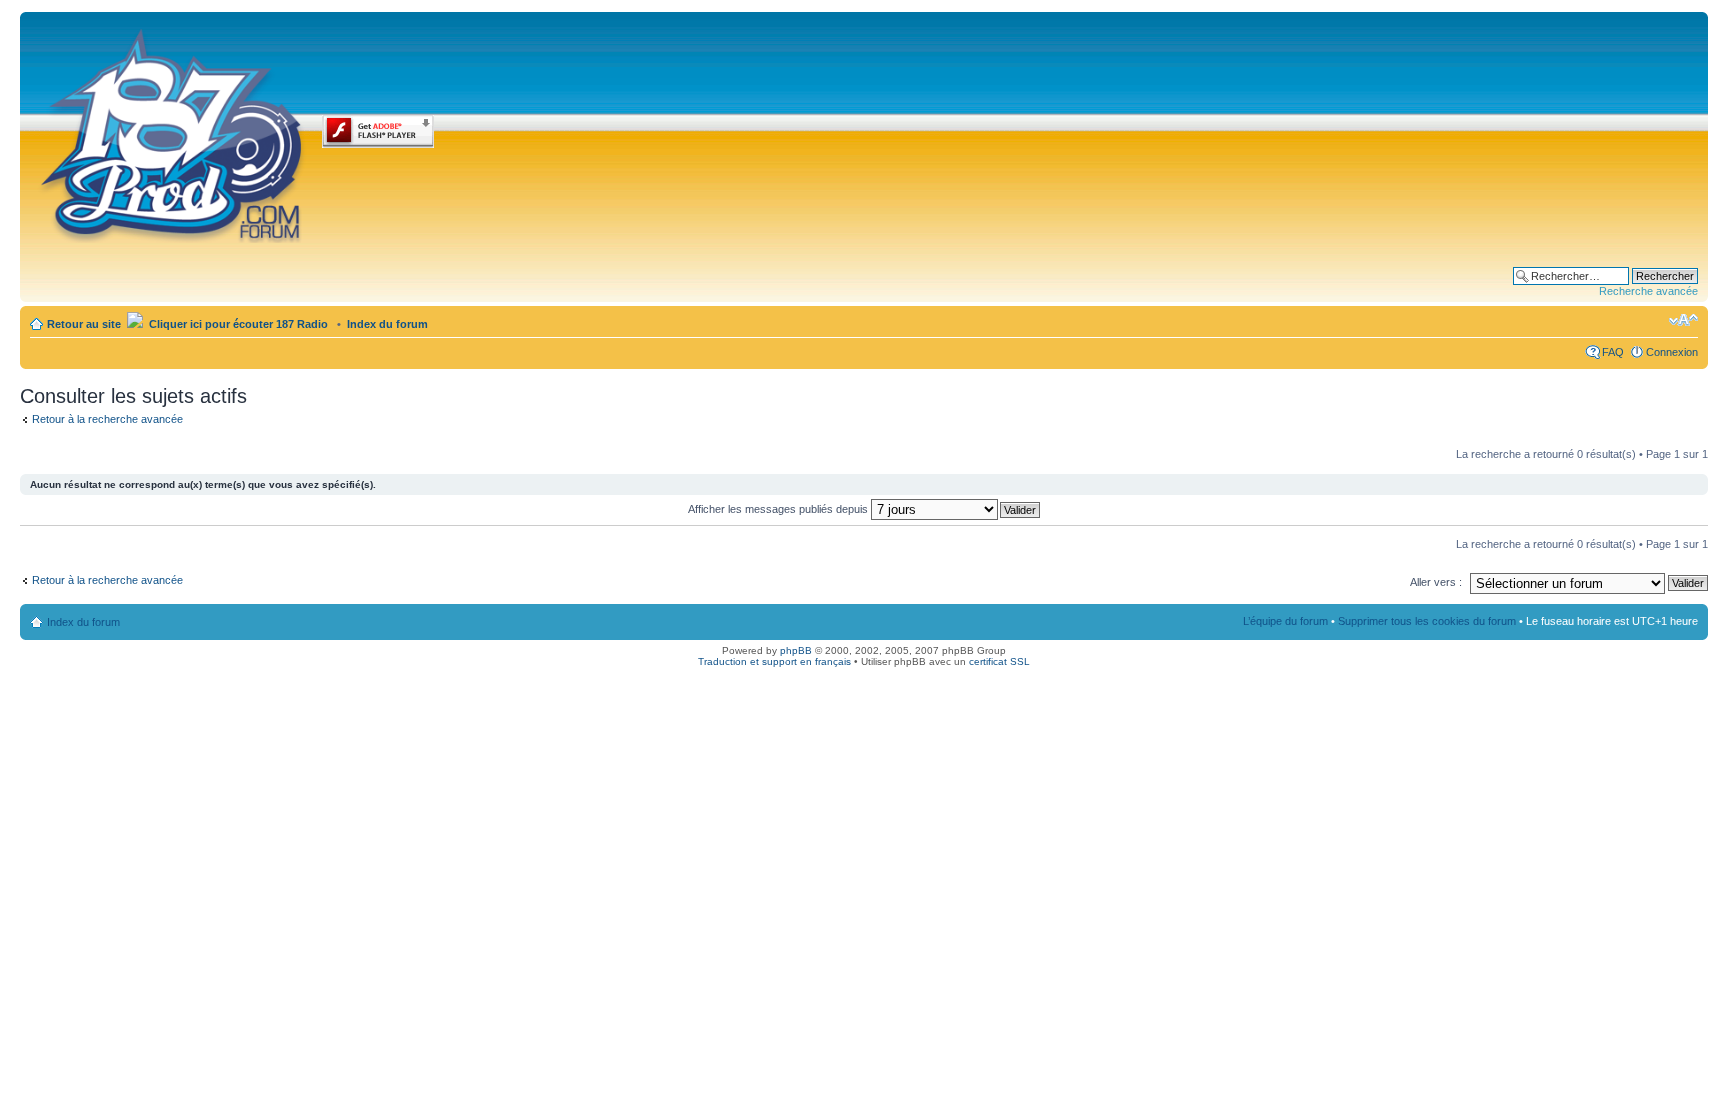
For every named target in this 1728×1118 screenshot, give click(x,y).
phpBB (796, 650)
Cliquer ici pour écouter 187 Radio (237, 324)
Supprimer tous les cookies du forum (1427, 621)
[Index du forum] (173, 132)
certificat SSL (999, 661)
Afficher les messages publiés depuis (779, 509)
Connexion (1672, 352)
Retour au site (84, 324)
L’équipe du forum (1285, 621)
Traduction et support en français (774, 661)
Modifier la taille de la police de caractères (1683, 320)
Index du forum (387, 324)
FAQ (1613, 352)
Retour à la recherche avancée (107, 419)
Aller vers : (1436, 582)
